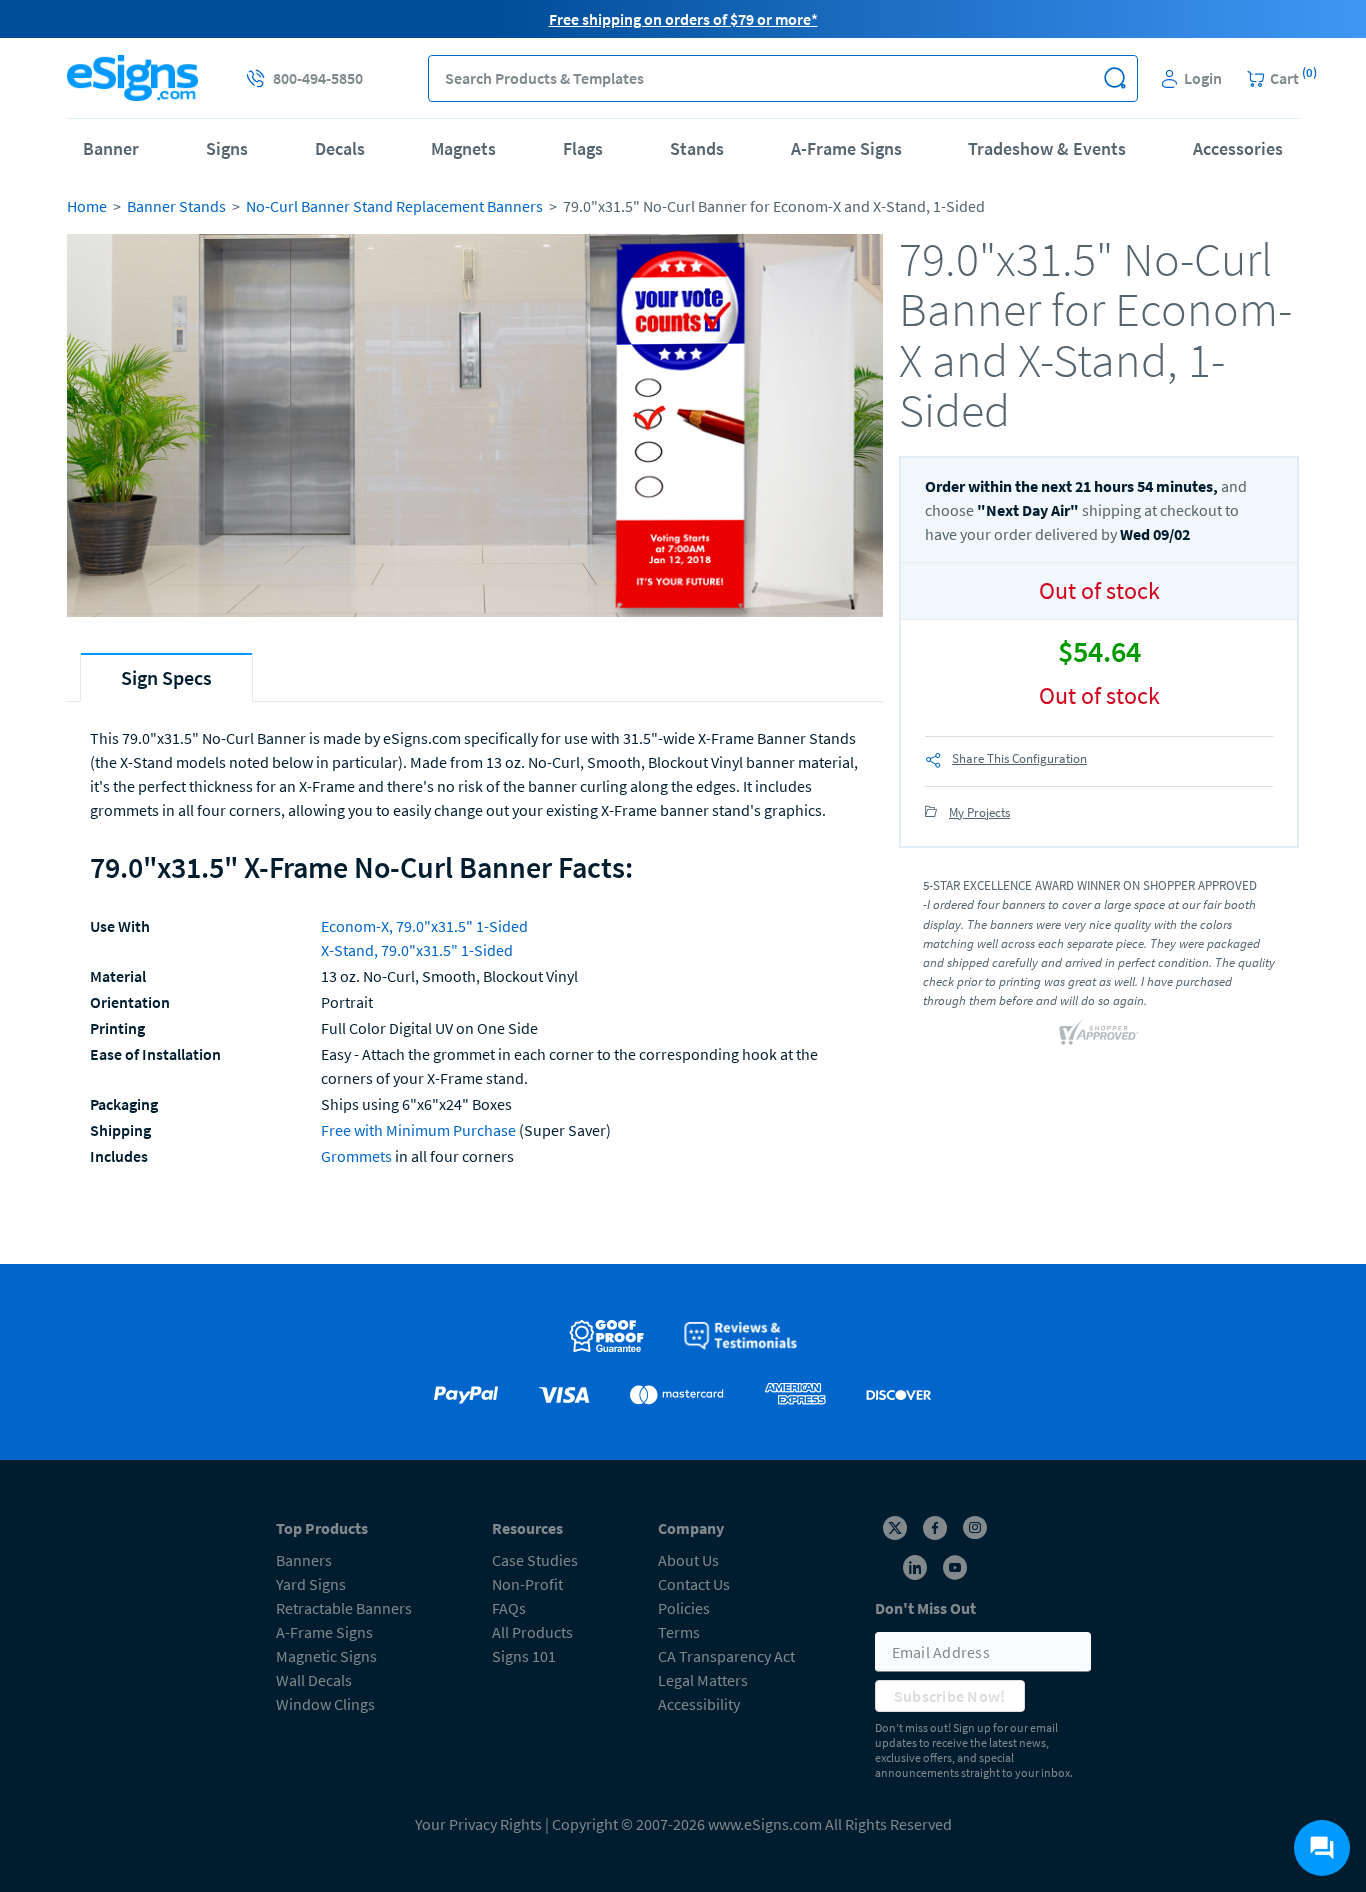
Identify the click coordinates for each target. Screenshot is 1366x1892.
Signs (227, 148)
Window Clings (325, 1704)
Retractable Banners (344, 1608)
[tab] (166, 677)
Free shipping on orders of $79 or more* (683, 19)
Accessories (1238, 148)
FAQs (509, 1608)
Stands (697, 148)
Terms (679, 1632)
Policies (684, 1608)
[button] (1114, 78)
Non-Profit (527, 1584)
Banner (111, 148)
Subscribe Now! (950, 1696)
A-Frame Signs (846, 148)
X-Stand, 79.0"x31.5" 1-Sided (417, 950)
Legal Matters (703, 1680)
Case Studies (535, 1560)
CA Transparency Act (726, 1656)
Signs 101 (524, 1656)
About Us (688, 1560)
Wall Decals (314, 1680)
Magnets (463, 148)
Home (87, 206)
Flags (583, 148)
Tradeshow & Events (1047, 148)
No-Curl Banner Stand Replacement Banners (394, 206)
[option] (475, 428)
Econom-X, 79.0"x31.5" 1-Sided (424, 926)
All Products (532, 1632)
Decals (340, 148)
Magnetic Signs (326, 1656)
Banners (304, 1560)
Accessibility (699, 1704)
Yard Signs (311, 1584)
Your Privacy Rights (478, 1824)
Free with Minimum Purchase (418, 1130)
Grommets (356, 1156)
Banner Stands (176, 206)
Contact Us (694, 1584)
